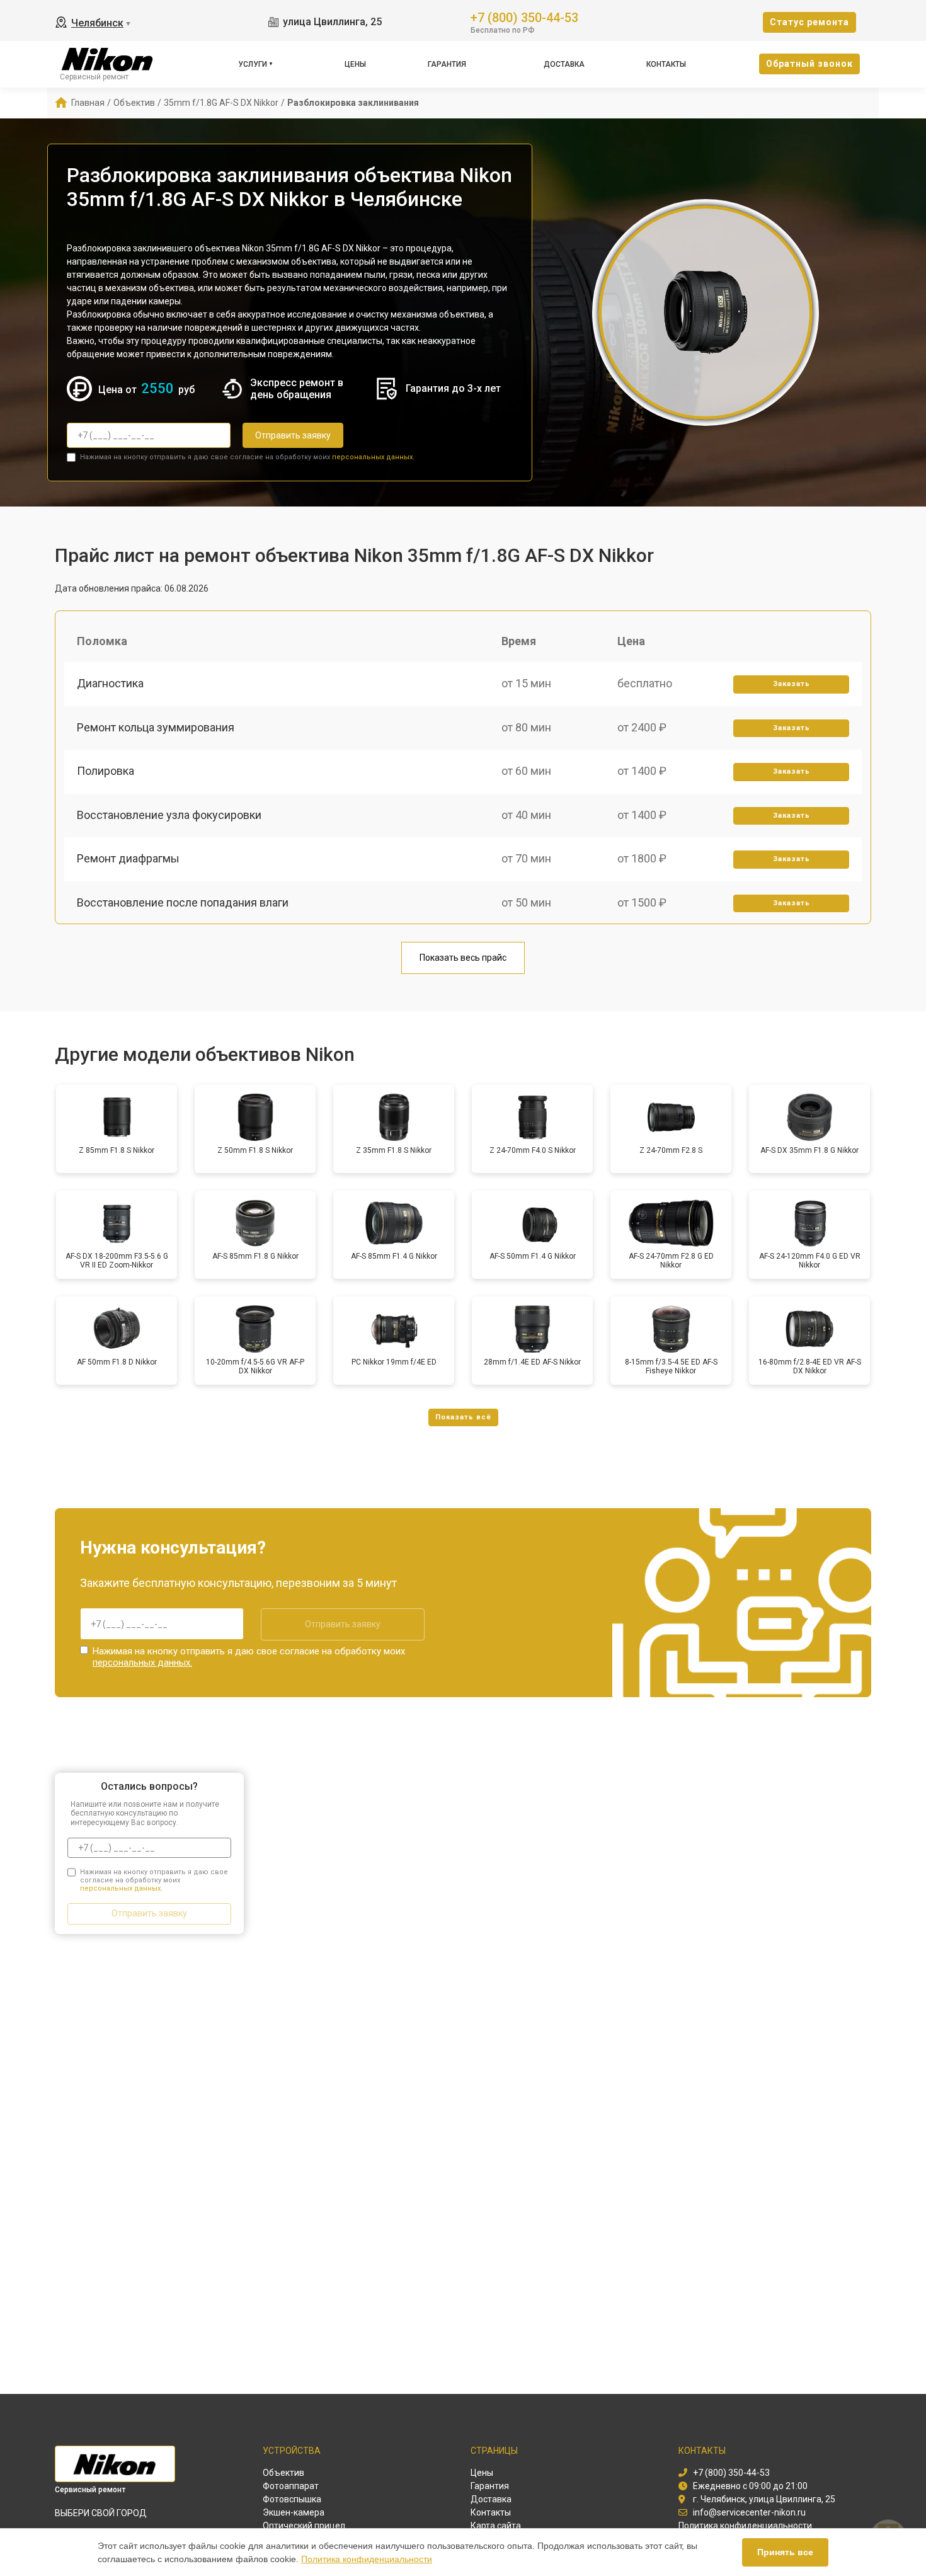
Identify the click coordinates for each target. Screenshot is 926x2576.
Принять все (785, 2552)
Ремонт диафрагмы (128, 858)
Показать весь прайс (463, 958)
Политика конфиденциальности (367, 2559)
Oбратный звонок (809, 64)
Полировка (106, 771)
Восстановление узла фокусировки (169, 815)
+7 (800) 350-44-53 (524, 17)
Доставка (564, 64)
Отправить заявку (293, 435)
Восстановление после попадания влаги (183, 902)
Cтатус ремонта (809, 22)
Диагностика (110, 683)
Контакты (666, 64)
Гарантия (447, 64)
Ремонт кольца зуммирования (156, 727)
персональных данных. (373, 457)
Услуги (253, 64)
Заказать (792, 684)
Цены (355, 64)
